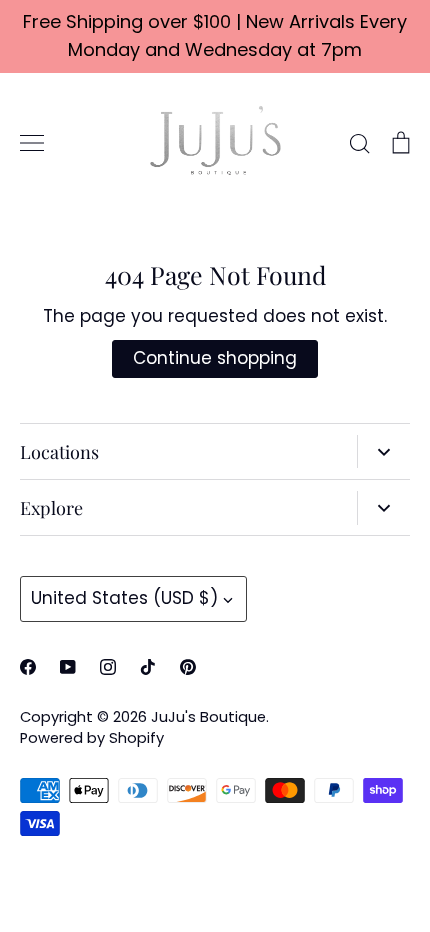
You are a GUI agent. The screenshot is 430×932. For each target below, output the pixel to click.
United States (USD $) (124, 598)
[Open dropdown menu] (383, 452)
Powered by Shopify (92, 738)
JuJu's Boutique (208, 717)
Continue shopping (215, 358)
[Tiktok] (148, 667)
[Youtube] (68, 667)
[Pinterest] (188, 667)
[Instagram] (108, 667)
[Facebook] (28, 667)
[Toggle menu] (32, 143)
